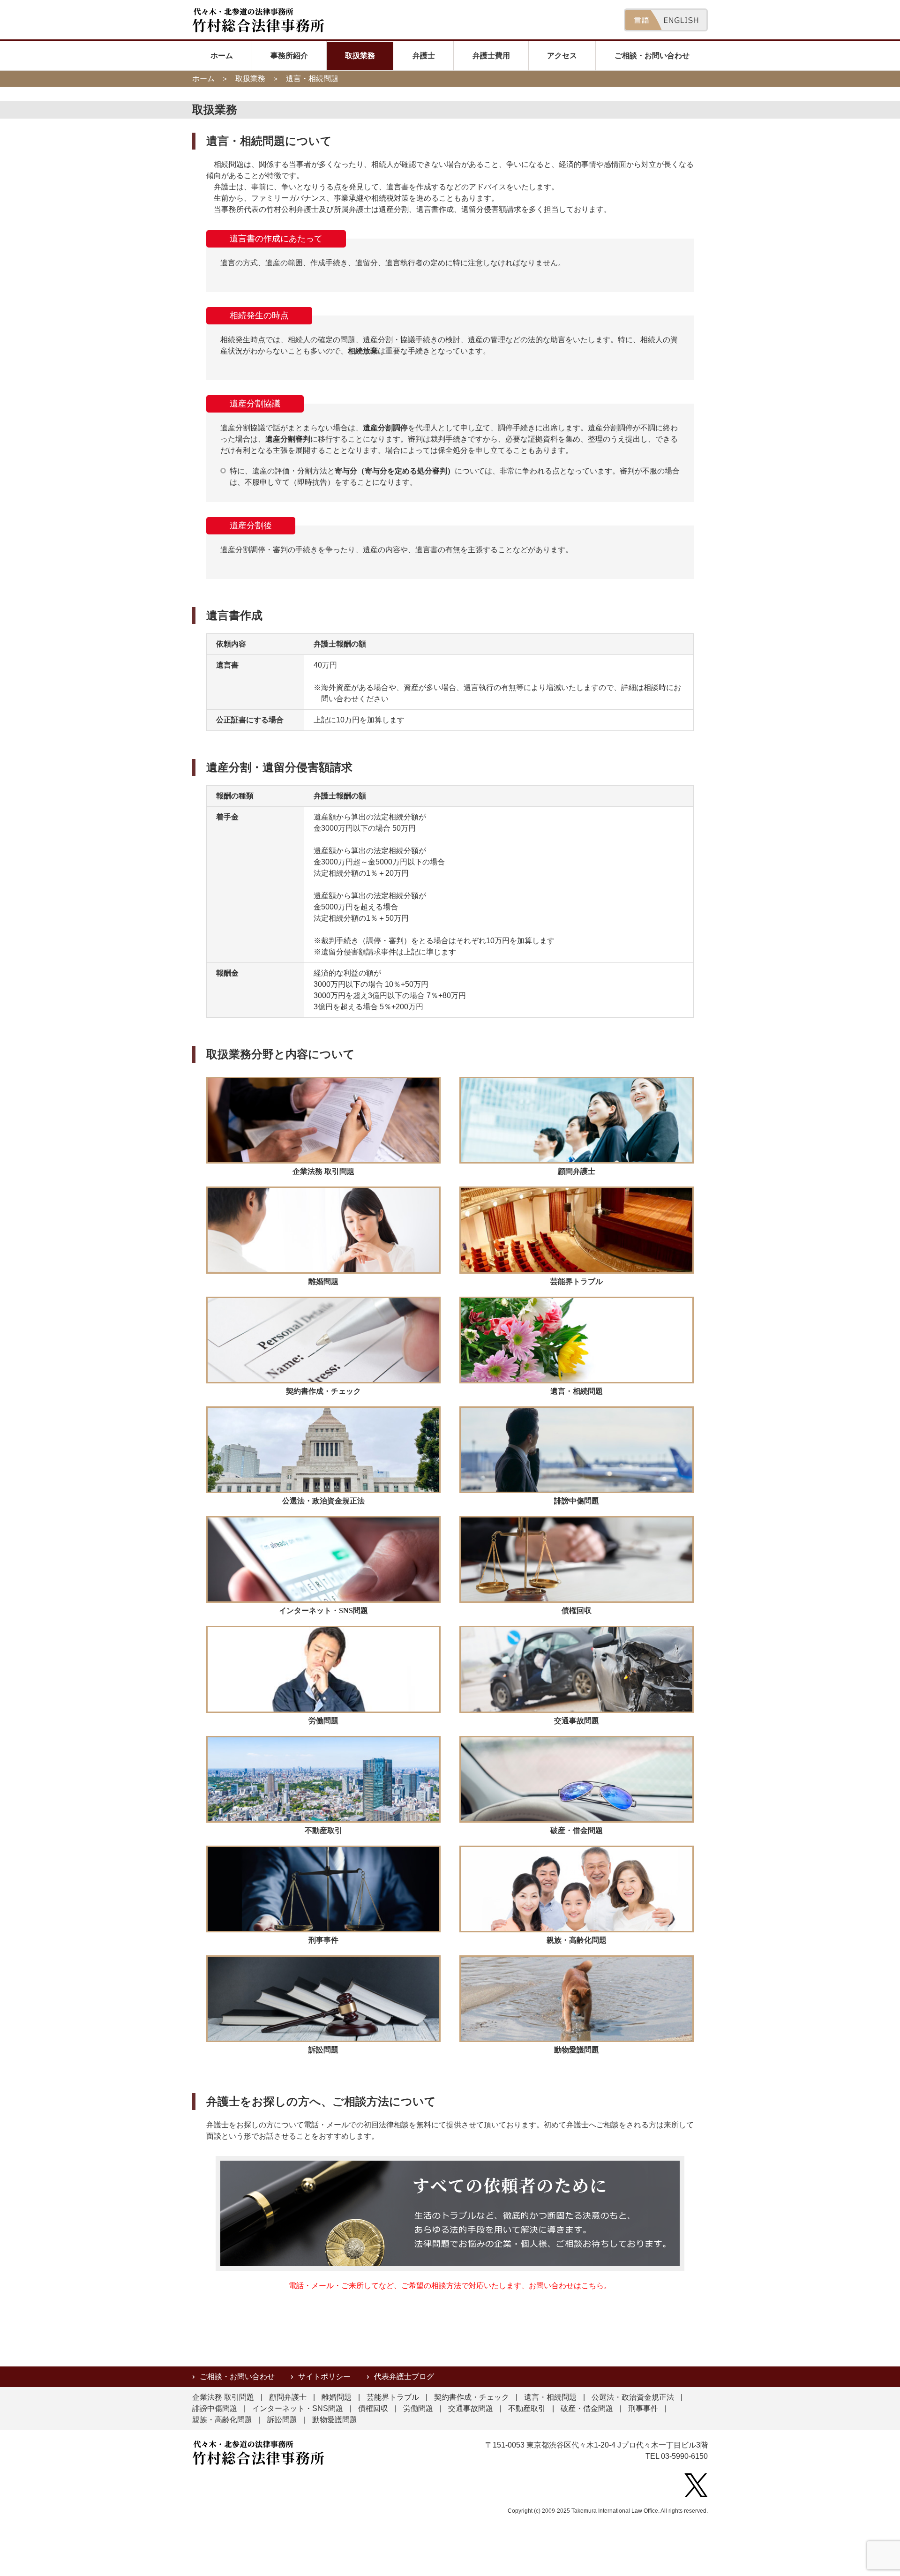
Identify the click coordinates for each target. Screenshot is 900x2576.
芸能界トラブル (393, 2397)
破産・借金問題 (587, 2408)
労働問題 (418, 2408)
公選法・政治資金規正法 (633, 2397)
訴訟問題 (282, 2420)
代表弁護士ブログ (404, 2377)
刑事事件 (643, 2408)
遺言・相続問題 (550, 2397)
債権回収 (373, 2408)
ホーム (222, 56)
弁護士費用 (491, 56)
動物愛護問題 (335, 2420)
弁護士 (424, 56)
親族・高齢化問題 (222, 2420)
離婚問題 (337, 2397)
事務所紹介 (289, 56)
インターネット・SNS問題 (298, 2408)
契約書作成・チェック (472, 2397)
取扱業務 (360, 56)
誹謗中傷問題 (215, 2408)
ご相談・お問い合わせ (652, 56)
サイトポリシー (324, 2377)
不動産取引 (527, 2408)
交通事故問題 (471, 2408)
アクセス (562, 56)
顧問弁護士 (288, 2397)
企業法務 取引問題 (223, 2397)
